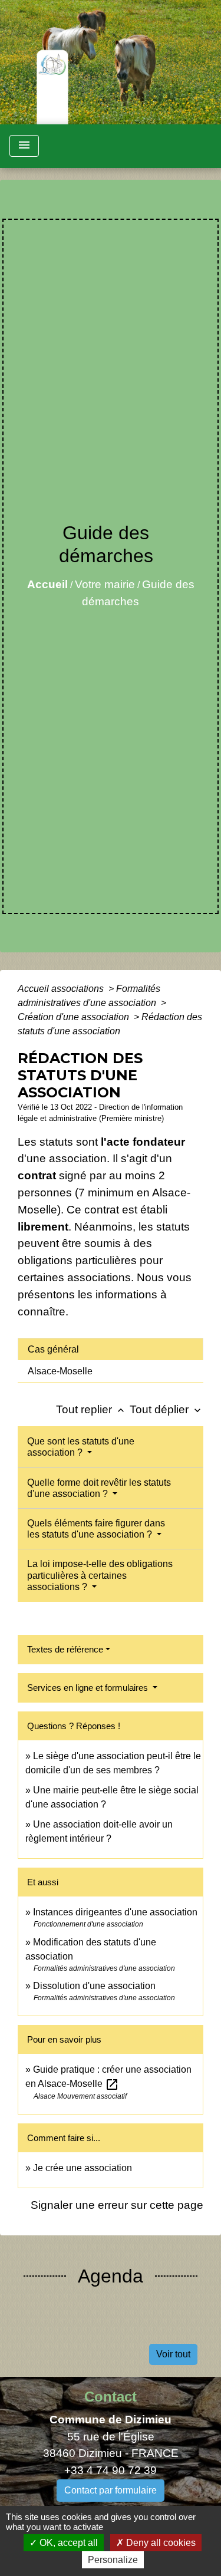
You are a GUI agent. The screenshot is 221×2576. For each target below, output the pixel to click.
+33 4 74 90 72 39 (111, 2470)
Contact (111, 2397)
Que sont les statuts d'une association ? (81, 1447)
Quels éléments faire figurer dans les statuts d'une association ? (96, 1529)
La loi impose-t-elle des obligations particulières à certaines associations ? (100, 1575)
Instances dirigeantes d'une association (115, 1912)
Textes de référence (65, 1649)
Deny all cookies (160, 2543)
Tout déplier (166, 1409)
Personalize (113, 2560)
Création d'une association (75, 1017)
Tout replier (91, 1409)
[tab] (111, 1349)
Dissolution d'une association (94, 1986)
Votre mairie (105, 584)
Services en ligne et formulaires (89, 1688)
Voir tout (173, 2354)
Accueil (47, 584)
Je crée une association (83, 2168)
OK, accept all (67, 2543)
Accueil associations (62, 989)
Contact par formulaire (111, 2490)
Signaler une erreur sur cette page (117, 2205)
